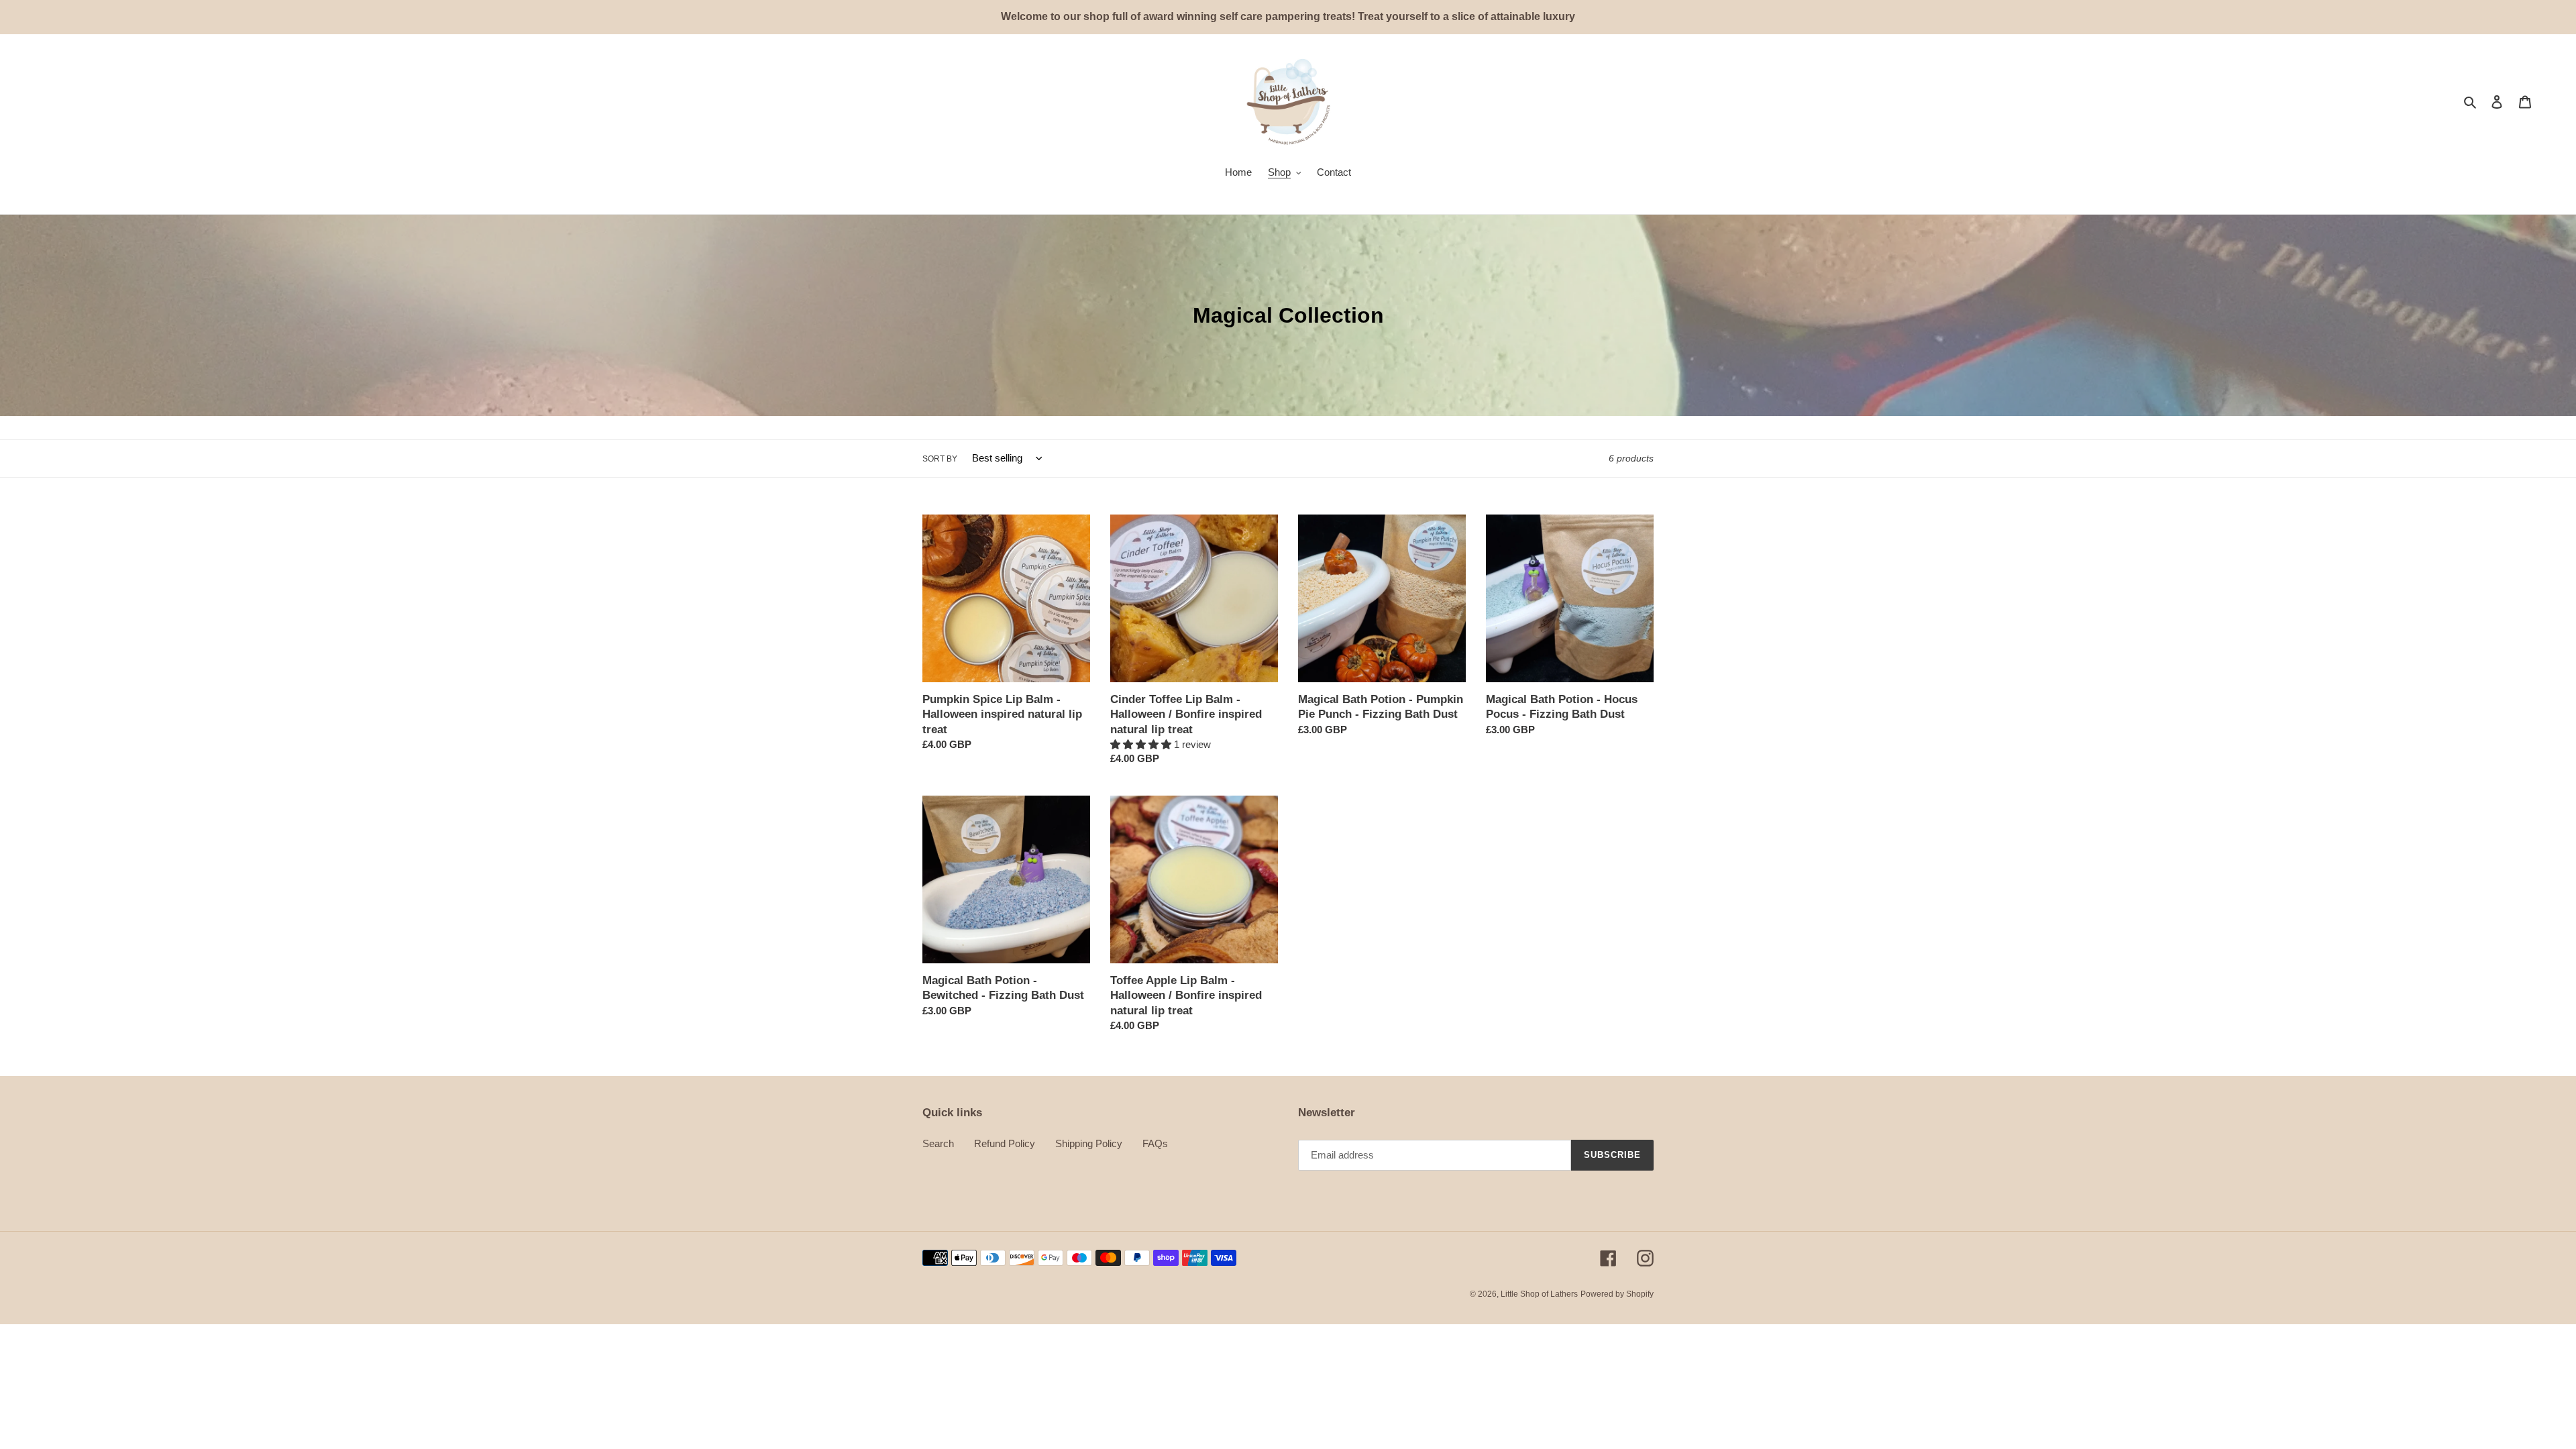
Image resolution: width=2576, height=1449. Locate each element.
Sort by (940, 459)
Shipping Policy (1089, 1143)
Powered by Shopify (1617, 1294)
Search (938, 1143)
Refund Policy (1005, 1143)
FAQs (1155, 1143)
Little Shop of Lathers (1539, 1294)
